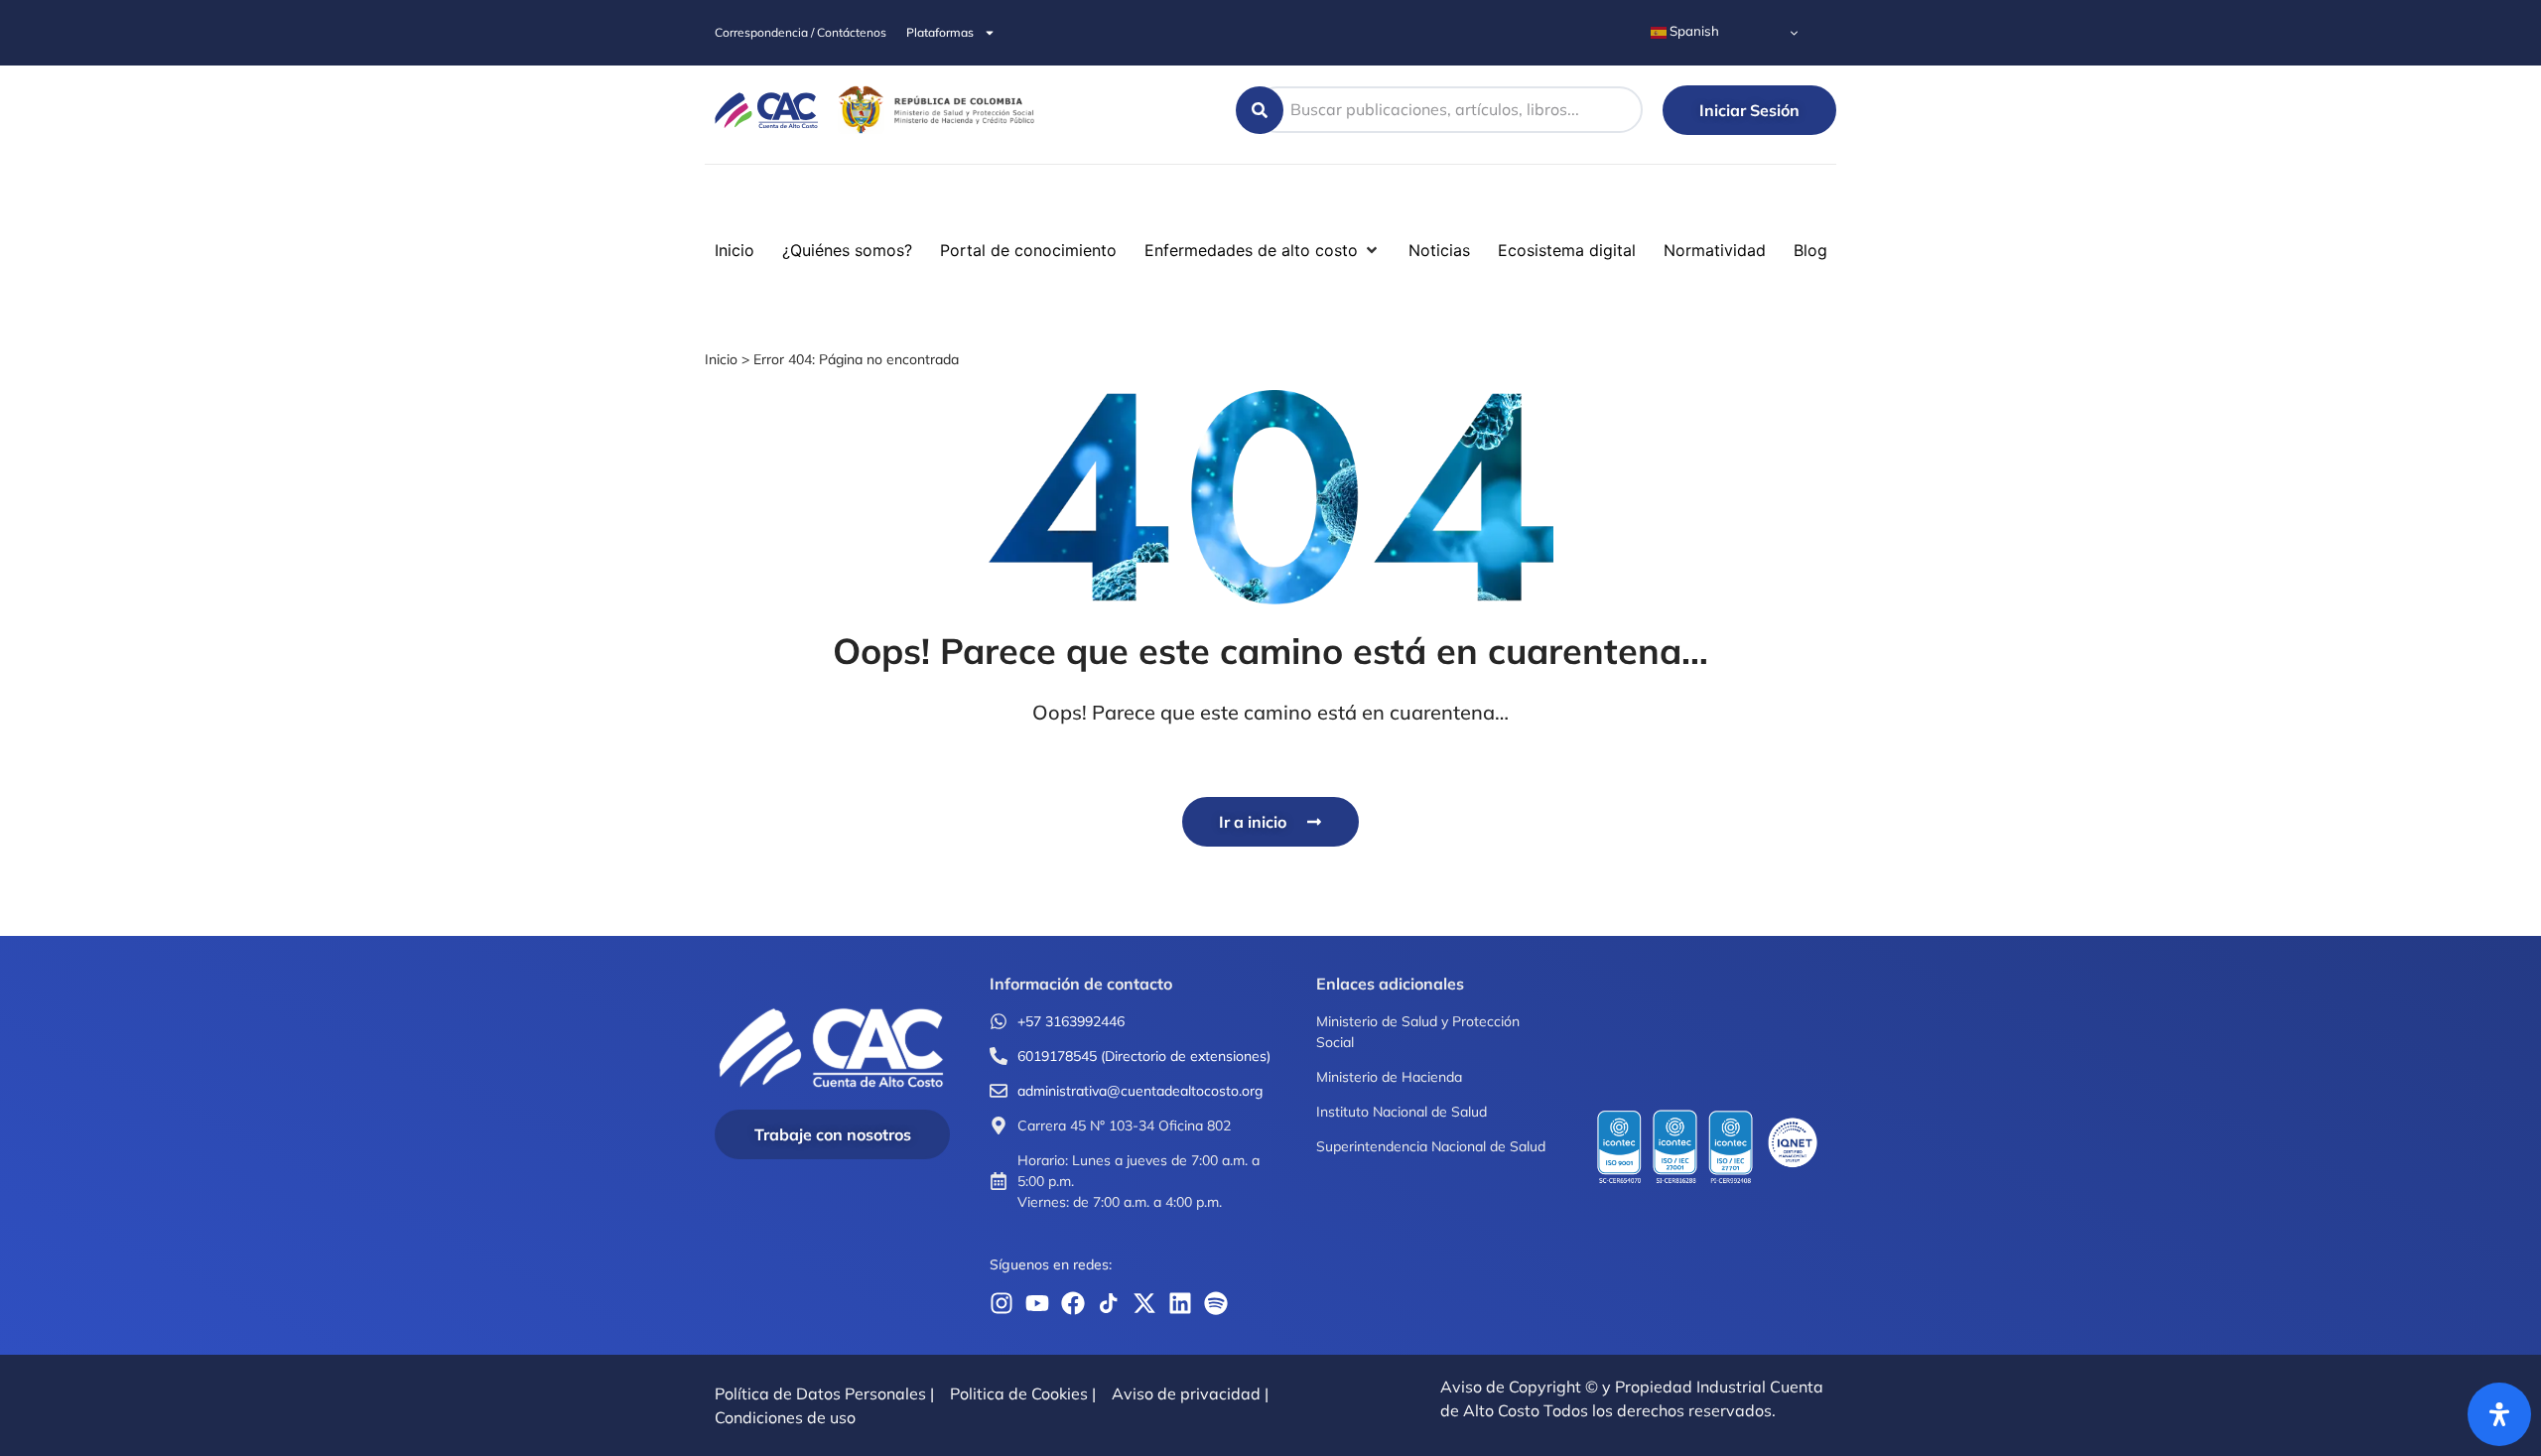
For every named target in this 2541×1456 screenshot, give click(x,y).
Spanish (1693, 31)
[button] (28, 202)
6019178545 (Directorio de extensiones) (1144, 1056)
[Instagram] (1002, 1303)
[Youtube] (1037, 1303)
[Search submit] (1260, 110)
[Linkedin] (1180, 1303)
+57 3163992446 (1071, 1021)
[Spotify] (1216, 1303)
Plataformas (940, 32)
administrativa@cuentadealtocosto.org (1140, 1091)
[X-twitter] (1144, 1303)
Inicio (721, 359)
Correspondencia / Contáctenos (801, 32)
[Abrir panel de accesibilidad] (2499, 1414)
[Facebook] (1073, 1303)
